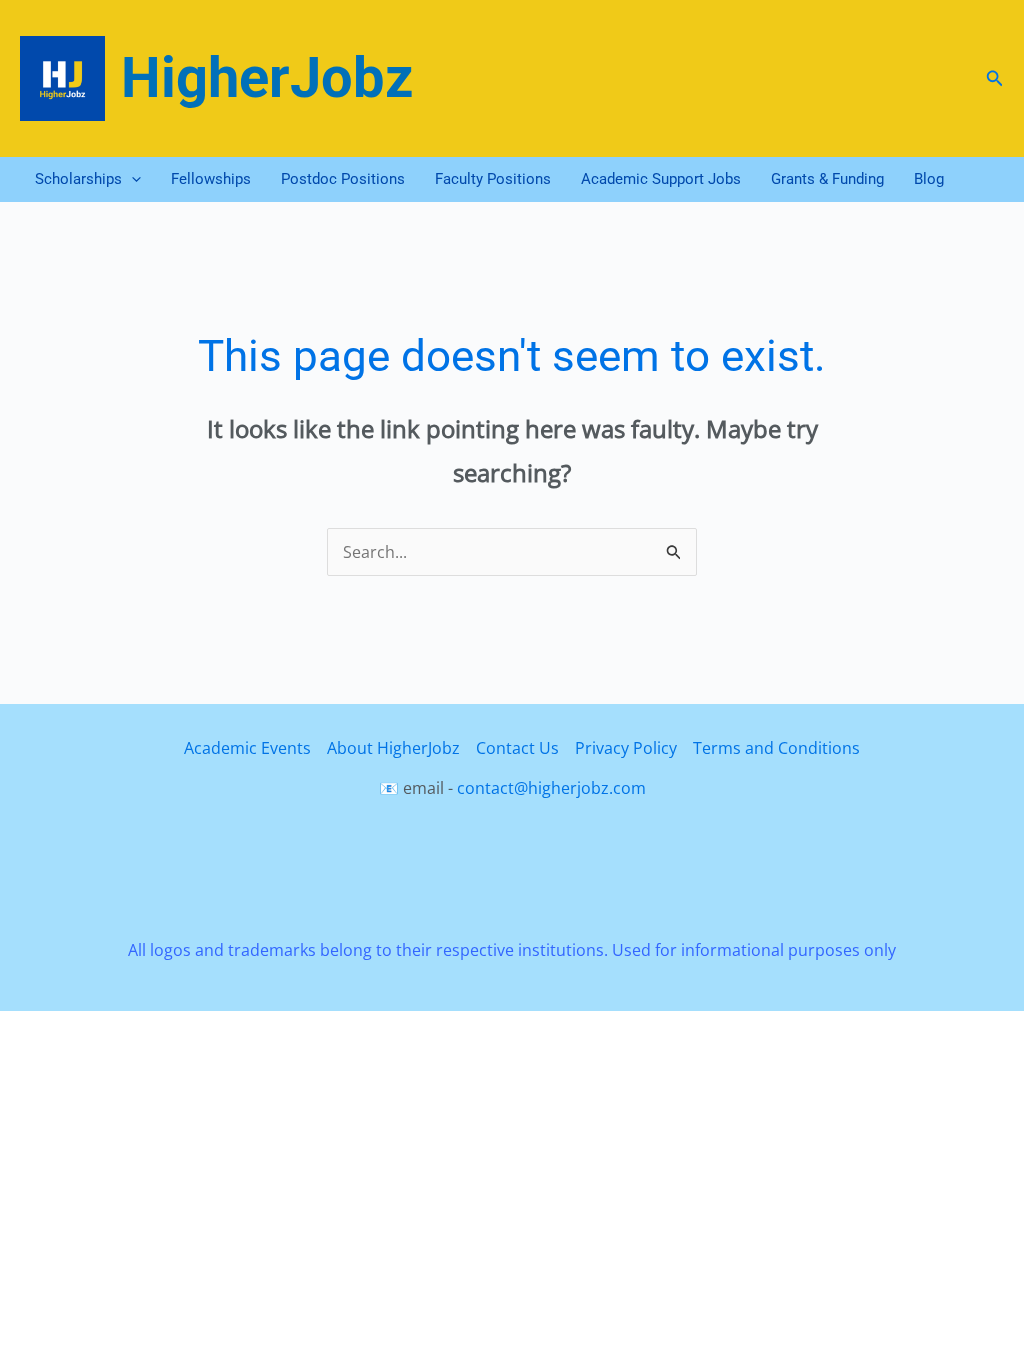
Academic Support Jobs (661, 179)
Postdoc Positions (343, 179)
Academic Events (247, 748)
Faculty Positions (493, 179)
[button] (995, 79)
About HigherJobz (393, 748)
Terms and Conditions (776, 748)
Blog (929, 179)
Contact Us (517, 748)
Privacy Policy (626, 748)
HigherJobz (267, 78)
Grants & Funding (827, 179)
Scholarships (78, 179)
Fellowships (211, 179)
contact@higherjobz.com (551, 788)
